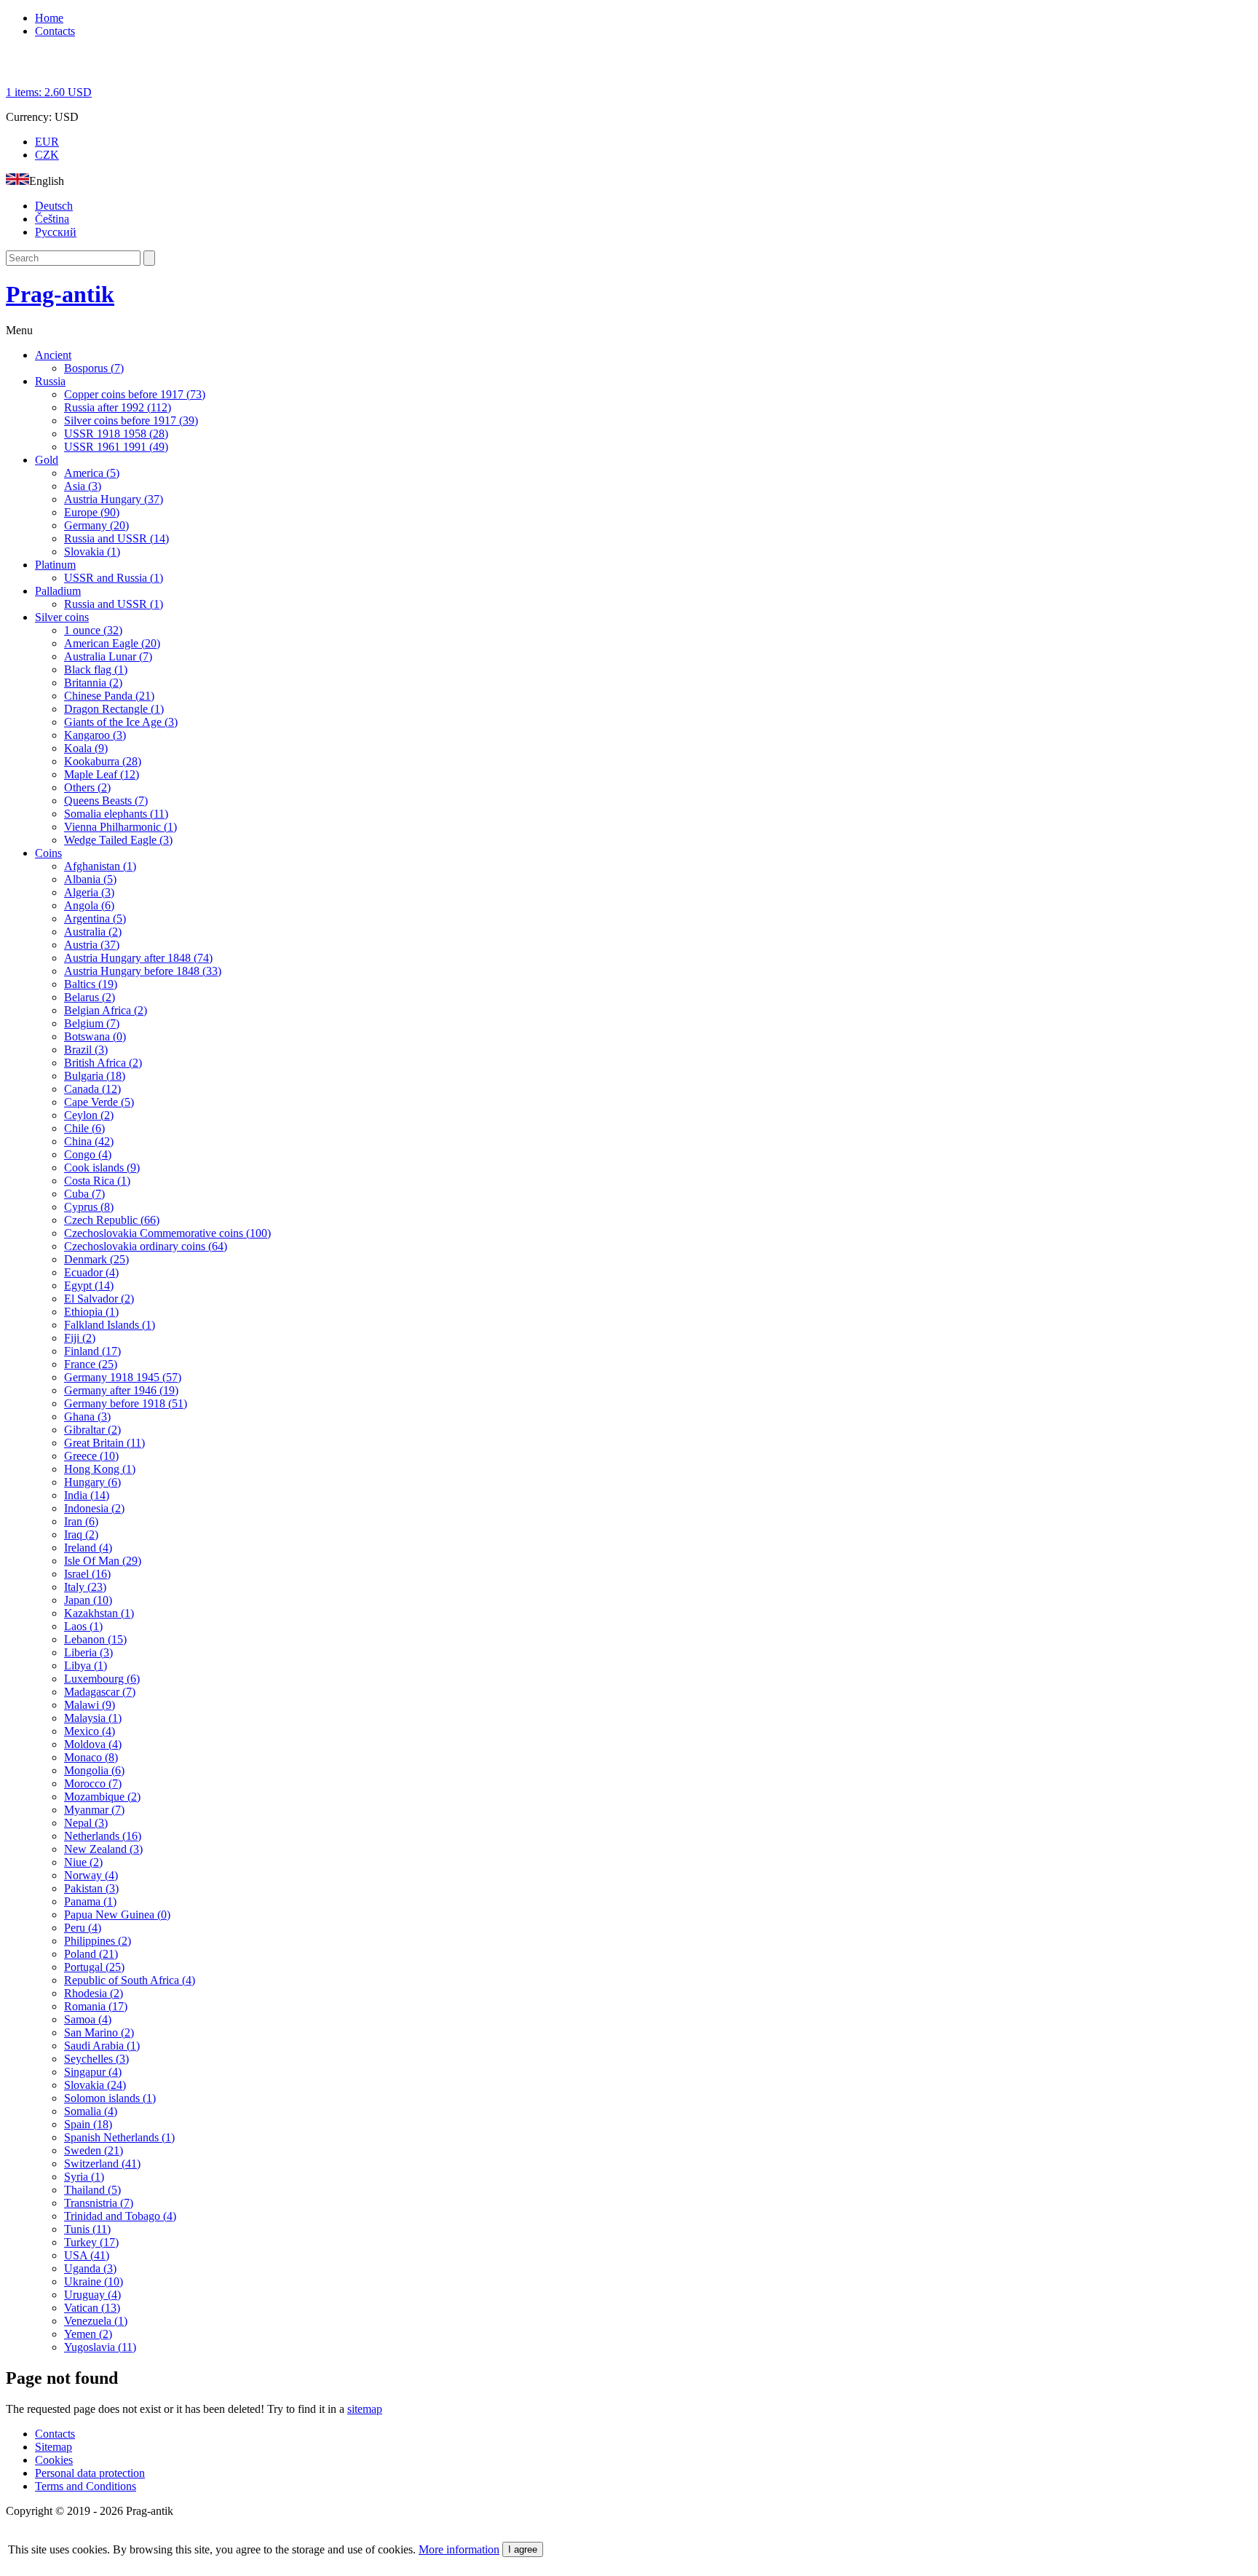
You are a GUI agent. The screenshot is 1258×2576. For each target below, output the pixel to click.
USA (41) (87, 2255)
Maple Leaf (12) (102, 774)
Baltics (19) (91, 984)
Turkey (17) (91, 2242)
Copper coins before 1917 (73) (135, 394)
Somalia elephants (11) (116, 814)
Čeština (52, 219)
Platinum (55, 565)
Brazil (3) (86, 1050)
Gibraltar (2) (92, 1430)
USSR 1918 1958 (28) (116, 434)
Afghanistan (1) (100, 866)
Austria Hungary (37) (114, 499)
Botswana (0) (95, 1036)
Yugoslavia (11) (100, 2347)
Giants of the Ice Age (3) (121, 722)
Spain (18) (88, 2124)
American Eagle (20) (112, 643)
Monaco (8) (91, 1757)
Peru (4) (83, 1928)
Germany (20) (96, 525)
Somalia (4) (91, 2111)
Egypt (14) (89, 1285)
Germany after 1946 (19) (121, 1390)
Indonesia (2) (94, 1508)
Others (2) (87, 787)
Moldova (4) (93, 1744)
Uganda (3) (90, 2268)
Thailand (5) (92, 2190)
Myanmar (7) (94, 1810)
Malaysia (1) (93, 1718)
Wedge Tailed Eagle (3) (118, 840)
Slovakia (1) (92, 552)
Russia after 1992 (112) (118, 407)
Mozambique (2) (102, 1797)
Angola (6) (89, 905)
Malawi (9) (90, 1705)
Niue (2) (83, 1862)
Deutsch (54, 206)
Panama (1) (90, 1901)
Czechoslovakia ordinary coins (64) (146, 1246)
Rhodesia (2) (94, 1993)
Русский (56, 232)
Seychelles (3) (96, 2059)
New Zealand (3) (103, 1849)
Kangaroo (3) (95, 735)
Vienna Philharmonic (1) (120, 827)
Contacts (55, 31)
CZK (47, 155)
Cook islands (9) (102, 1168)
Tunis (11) (87, 2229)
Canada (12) (92, 1089)
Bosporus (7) (94, 368)
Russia (50, 381)
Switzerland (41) (102, 2164)
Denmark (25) (96, 1259)
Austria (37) (92, 945)
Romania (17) (96, 2006)
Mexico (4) (90, 1731)
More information (459, 2549)
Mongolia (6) (94, 1770)
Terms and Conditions (86, 2486)
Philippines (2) (98, 1941)
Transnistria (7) (99, 2203)
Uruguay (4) (92, 2295)
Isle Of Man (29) (103, 1561)
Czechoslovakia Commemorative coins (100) (167, 1233)
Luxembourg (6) (102, 1679)
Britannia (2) (93, 683)
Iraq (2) (81, 1534)
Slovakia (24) (95, 2085)
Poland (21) (91, 1954)
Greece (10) (91, 1456)
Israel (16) (87, 1574)
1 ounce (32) (93, 630)
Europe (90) (92, 512)
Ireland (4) (88, 1548)
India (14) (87, 1495)
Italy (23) (85, 1587)
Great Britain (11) (104, 1443)
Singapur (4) (93, 2072)
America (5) (92, 473)
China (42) (89, 1141)
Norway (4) (91, 1875)
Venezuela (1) (96, 2321)
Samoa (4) (88, 2019)
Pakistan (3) (91, 1888)
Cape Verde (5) (99, 1102)
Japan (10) (88, 1600)
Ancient (53, 355)
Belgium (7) (92, 1023)
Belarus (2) (90, 997)
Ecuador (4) (91, 1272)
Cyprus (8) (89, 1207)
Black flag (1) (96, 669)
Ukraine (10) (94, 2281)
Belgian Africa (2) (106, 1010)
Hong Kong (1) (100, 1469)
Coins (48, 853)
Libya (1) (86, 1666)
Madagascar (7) (100, 1692)
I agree (523, 2549)
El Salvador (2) (99, 1299)
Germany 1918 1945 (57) (123, 1377)
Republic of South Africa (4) (130, 1980)
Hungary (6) (92, 1482)
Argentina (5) (95, 918)
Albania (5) (90, 879)
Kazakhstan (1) (99, 1613)
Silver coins (62, 617)
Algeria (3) (89, 892)
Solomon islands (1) (110, 2098)
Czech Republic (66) (112, 1220)
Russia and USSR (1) (114, 604)
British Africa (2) (103, 1063)
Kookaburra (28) (103, 761)
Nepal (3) (86, 1823)
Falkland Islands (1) (110, 1325)
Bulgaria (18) (95, 1076)
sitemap (365, 2409)
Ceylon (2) (89, 1115)
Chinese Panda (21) (109, 696)
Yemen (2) (88, 2334)
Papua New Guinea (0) (117, 1915)
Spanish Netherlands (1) (119, 2137)
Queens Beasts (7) (106, 801)
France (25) (91, 1364)
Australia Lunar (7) (108, 656)
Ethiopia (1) (91, 1312)
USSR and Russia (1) (114, 578)
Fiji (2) (80, 1338)
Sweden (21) (94, 2150)
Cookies (54, 2460)
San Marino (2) (99, 2032)
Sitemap (54, 2447)
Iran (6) (81, 1521)
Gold (47, 460)
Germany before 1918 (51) (126, 1403)
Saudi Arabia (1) (102, 2046)
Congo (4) (88, 1154)
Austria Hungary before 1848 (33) (143, 971)
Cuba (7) (84, 1194)
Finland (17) (92, 1351)
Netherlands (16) (103, 1836)
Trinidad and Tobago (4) (120, 2216)
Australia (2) (93, 932)
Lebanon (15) (95, 1639)
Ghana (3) (87, 1417)
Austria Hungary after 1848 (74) (138, 958)
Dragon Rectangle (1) (114, 709)
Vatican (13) (92, 2308)
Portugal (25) (94, 1967)
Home (49, 18)
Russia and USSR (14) (116, 538)
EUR (47, 142)
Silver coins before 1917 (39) (131, 420)
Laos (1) (83, 1626)
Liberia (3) (88, 1652)
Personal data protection (90, 2473)
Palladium (58, 591)
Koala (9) (86, 748)
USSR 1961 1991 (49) (116, 447)
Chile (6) (84, 1128)
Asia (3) (83, 486)
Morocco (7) (93, 1783)
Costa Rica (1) (97, 1181)
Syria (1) (84, 2177)
